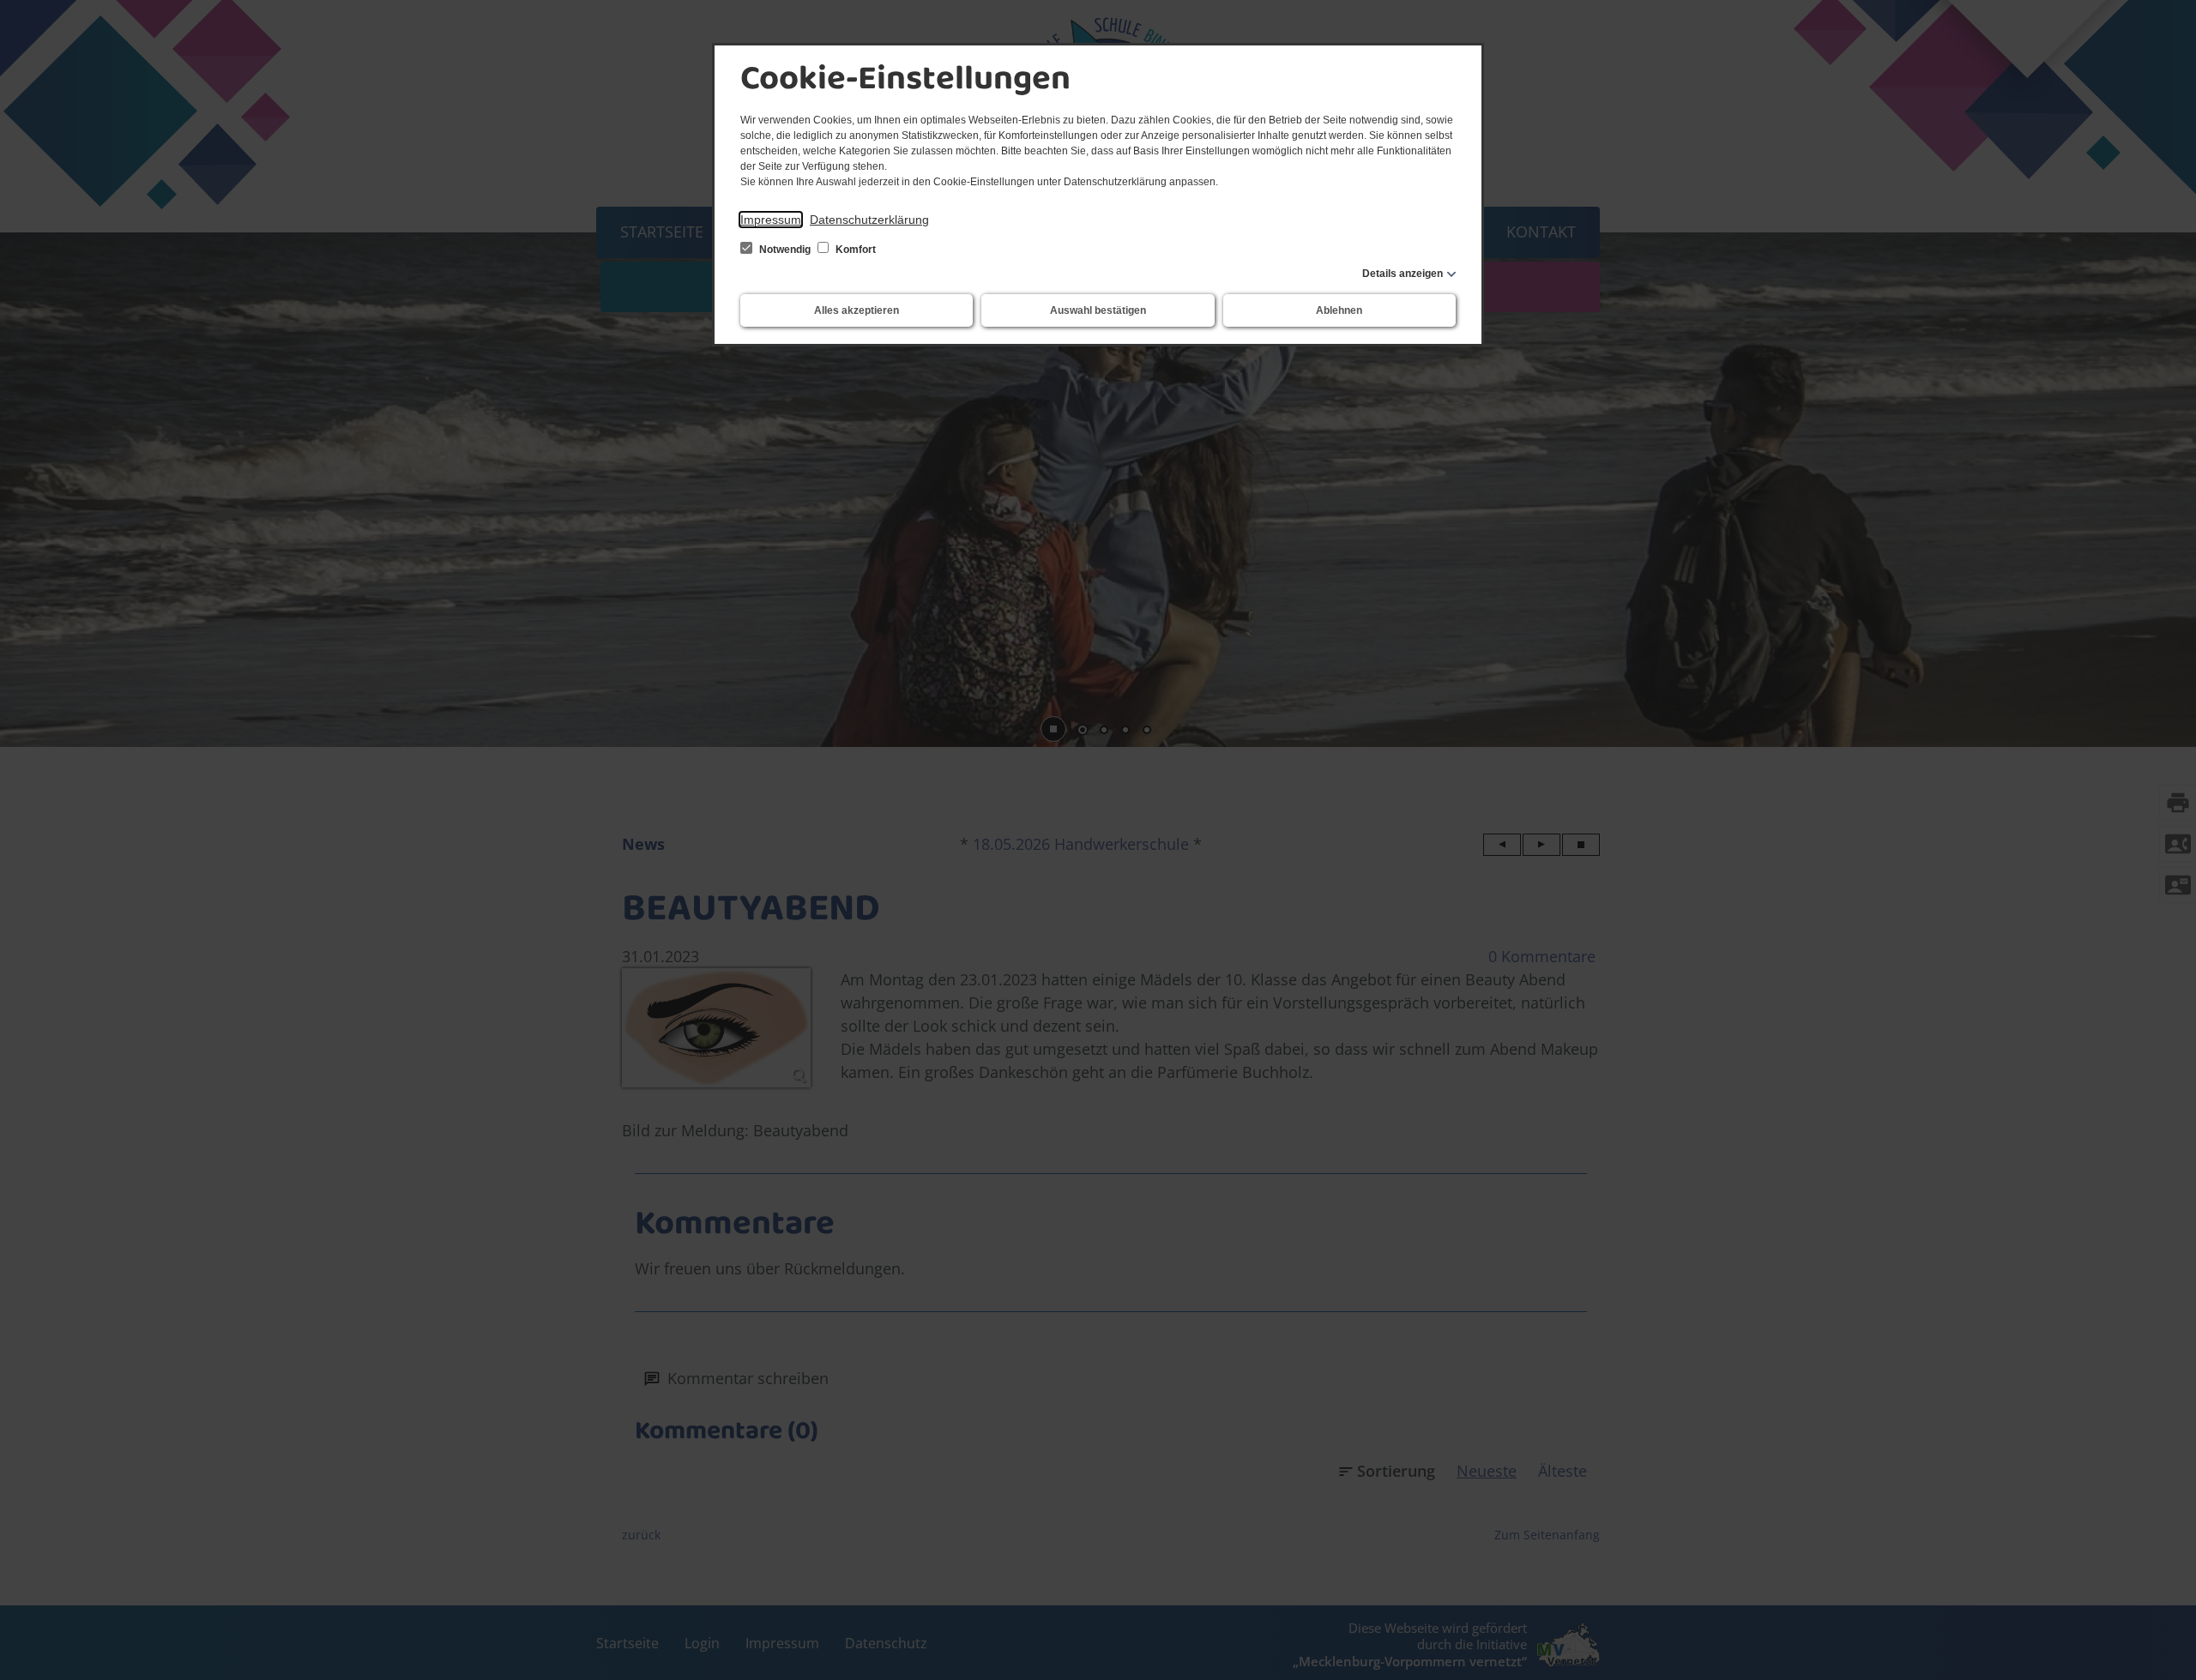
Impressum (771, 220)
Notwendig (785, 250)
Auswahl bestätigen (1098, 310)
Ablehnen (1339, 310)
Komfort (854, 250)
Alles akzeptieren (857, 310)
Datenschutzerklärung (869, 220)
